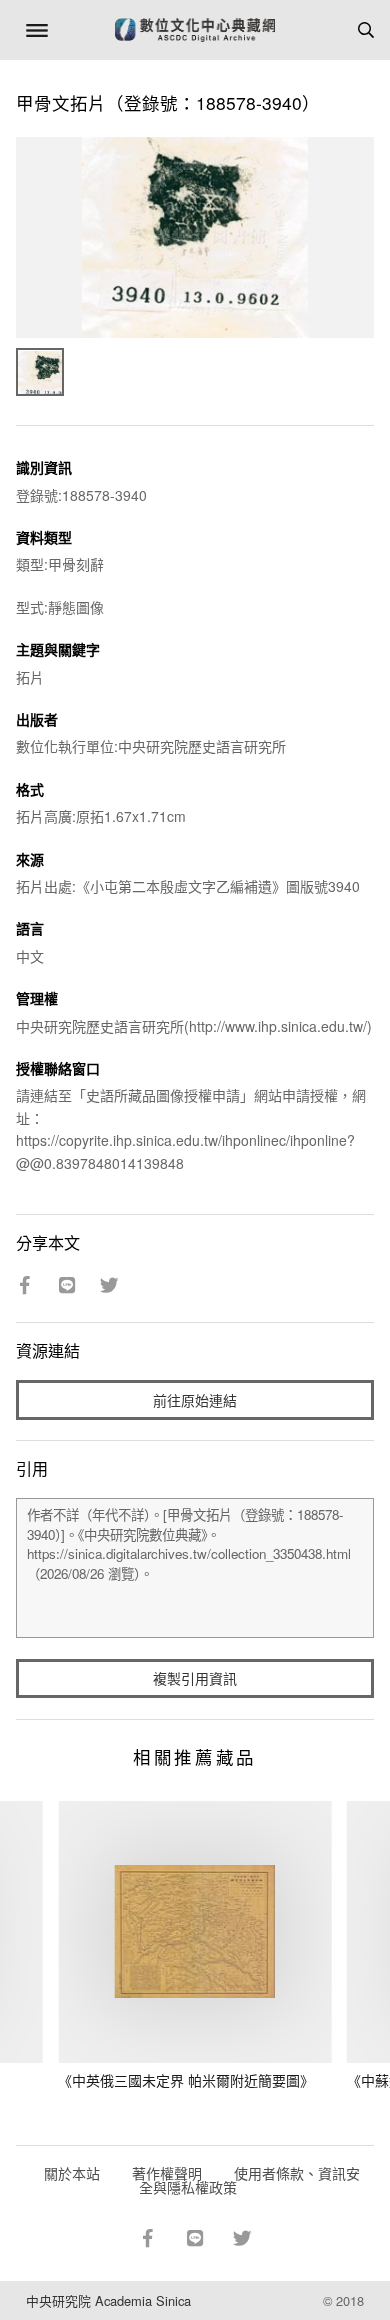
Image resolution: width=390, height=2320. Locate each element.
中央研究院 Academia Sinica (108, 2300)
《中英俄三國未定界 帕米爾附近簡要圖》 (186, 2080)
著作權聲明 (167, 2173)
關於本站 (72, 2173)
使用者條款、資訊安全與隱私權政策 (249, 2180)
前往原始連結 (195, 1400)
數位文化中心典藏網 (195, 30)
